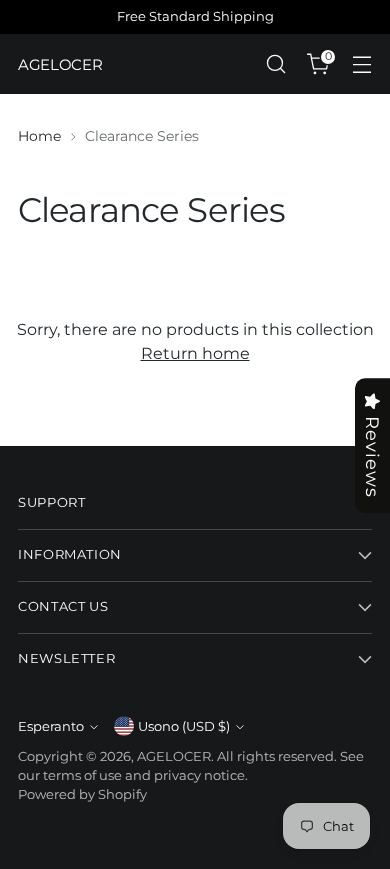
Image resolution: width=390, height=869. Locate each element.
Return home (195, 353)
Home (39, 136)
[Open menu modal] (361, 64)
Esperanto (51, 726)
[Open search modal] (275, 64)
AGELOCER (174, 756)
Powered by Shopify (82, 794)
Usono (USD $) (184, 726)
